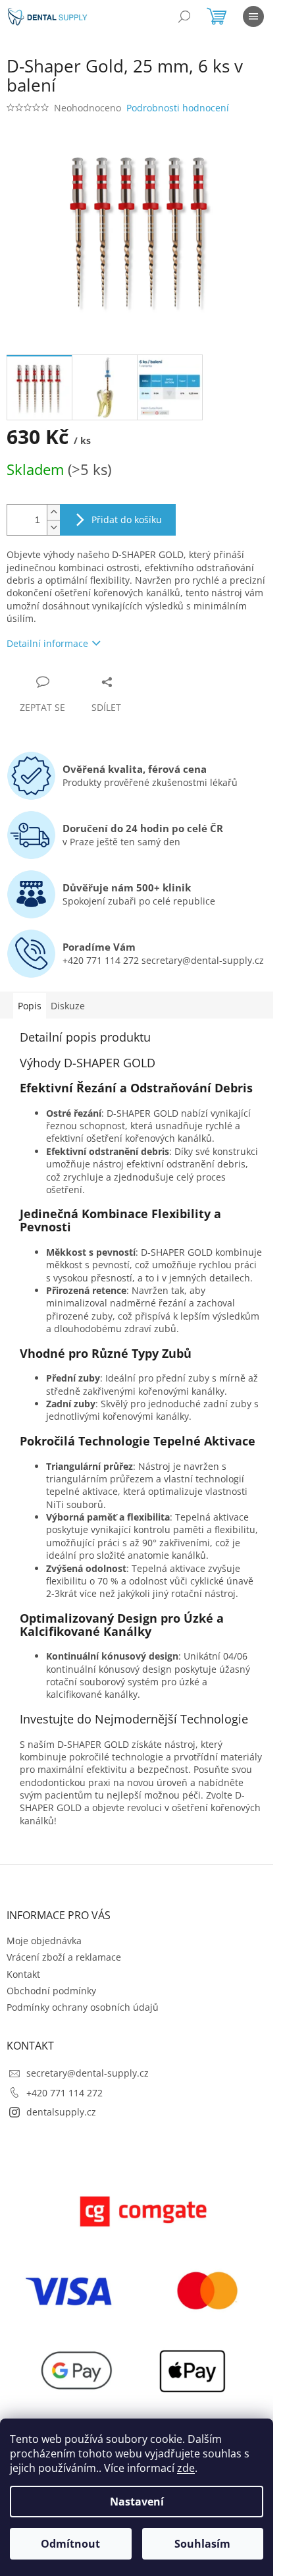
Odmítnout (70, 2544)
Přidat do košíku (127, 519)
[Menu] (253, 16)
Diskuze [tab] (68, 1006)
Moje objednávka (44, 1941)
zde (186, 2468)
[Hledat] (184, 16)
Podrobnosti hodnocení (178, 108)
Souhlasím (202, 2544)
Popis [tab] (30, 1006)
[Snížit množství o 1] (53, 527)
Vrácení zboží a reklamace (64, 1957)
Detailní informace (47, 643)
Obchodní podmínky (51, 1991)
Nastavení (137, 2502)
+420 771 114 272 (64, 2093)
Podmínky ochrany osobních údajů (83, 2007)
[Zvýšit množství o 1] (53, 512)
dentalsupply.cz (61, 2112)
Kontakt (23, 1974)
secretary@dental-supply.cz (88, 2073)
